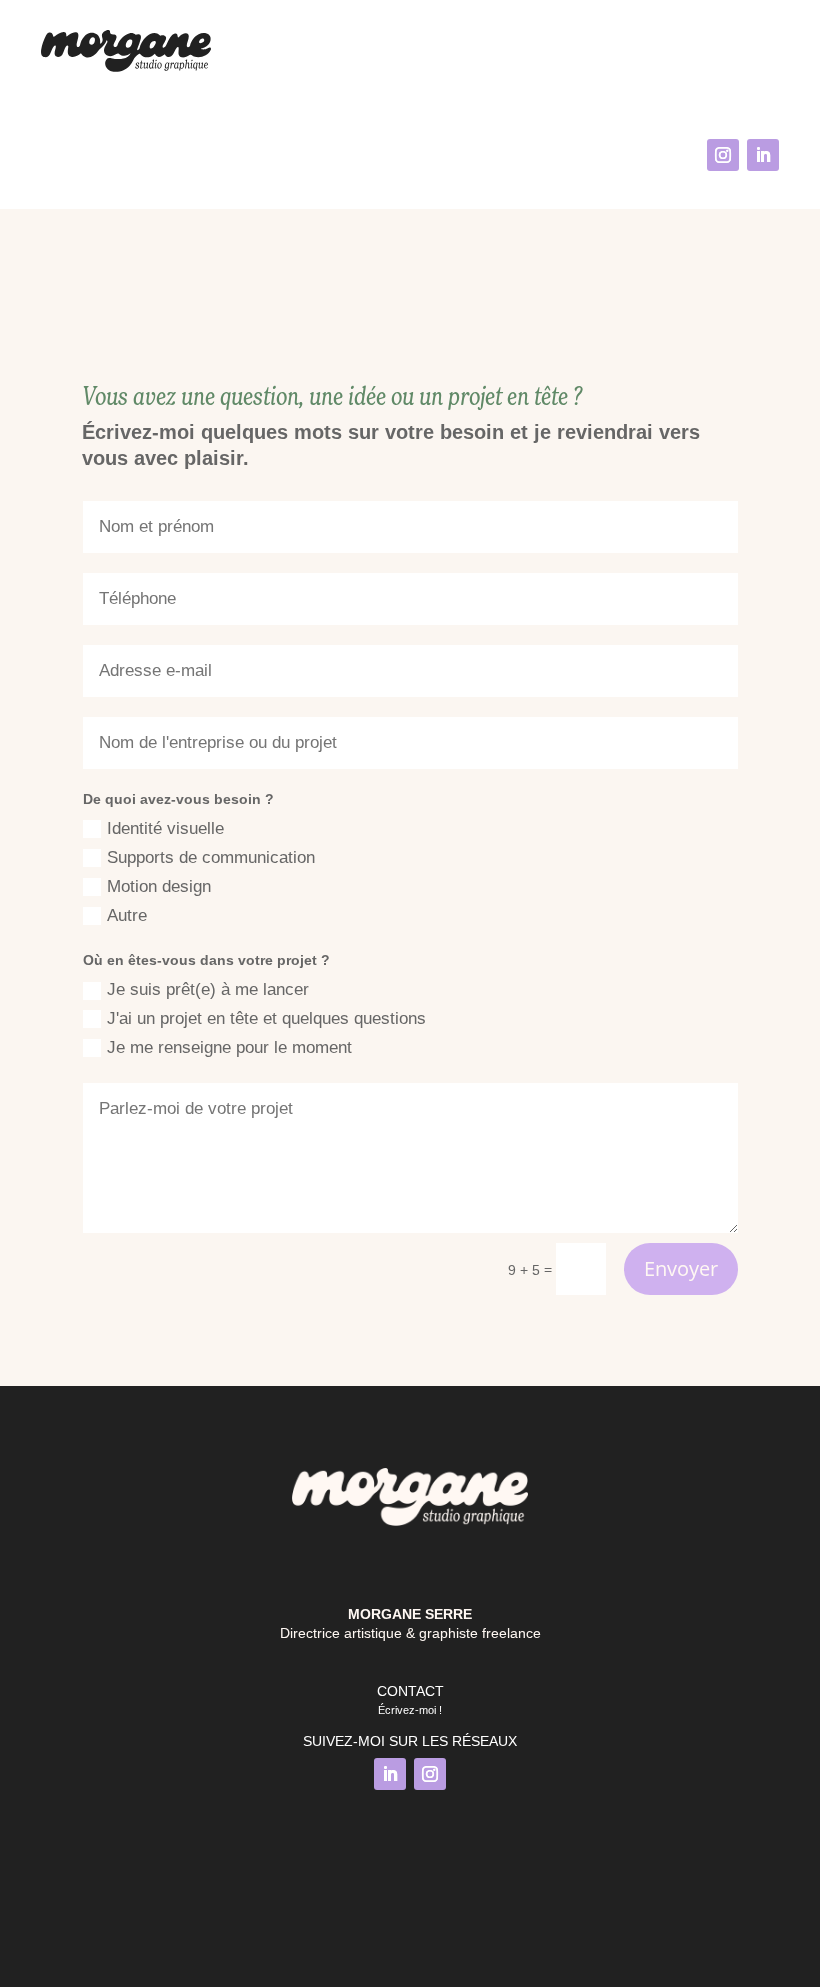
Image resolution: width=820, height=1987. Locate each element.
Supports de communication (211, 857)
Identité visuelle (165, 828)
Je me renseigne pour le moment (229, 1047)
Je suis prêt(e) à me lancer (208, 989)
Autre (127, 915)
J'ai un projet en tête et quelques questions (266, 1018)
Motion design (159, 886)
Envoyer (681, 1268)
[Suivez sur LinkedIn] (763, 155)
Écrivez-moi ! (410, 1710)
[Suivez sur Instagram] (723, 155)
